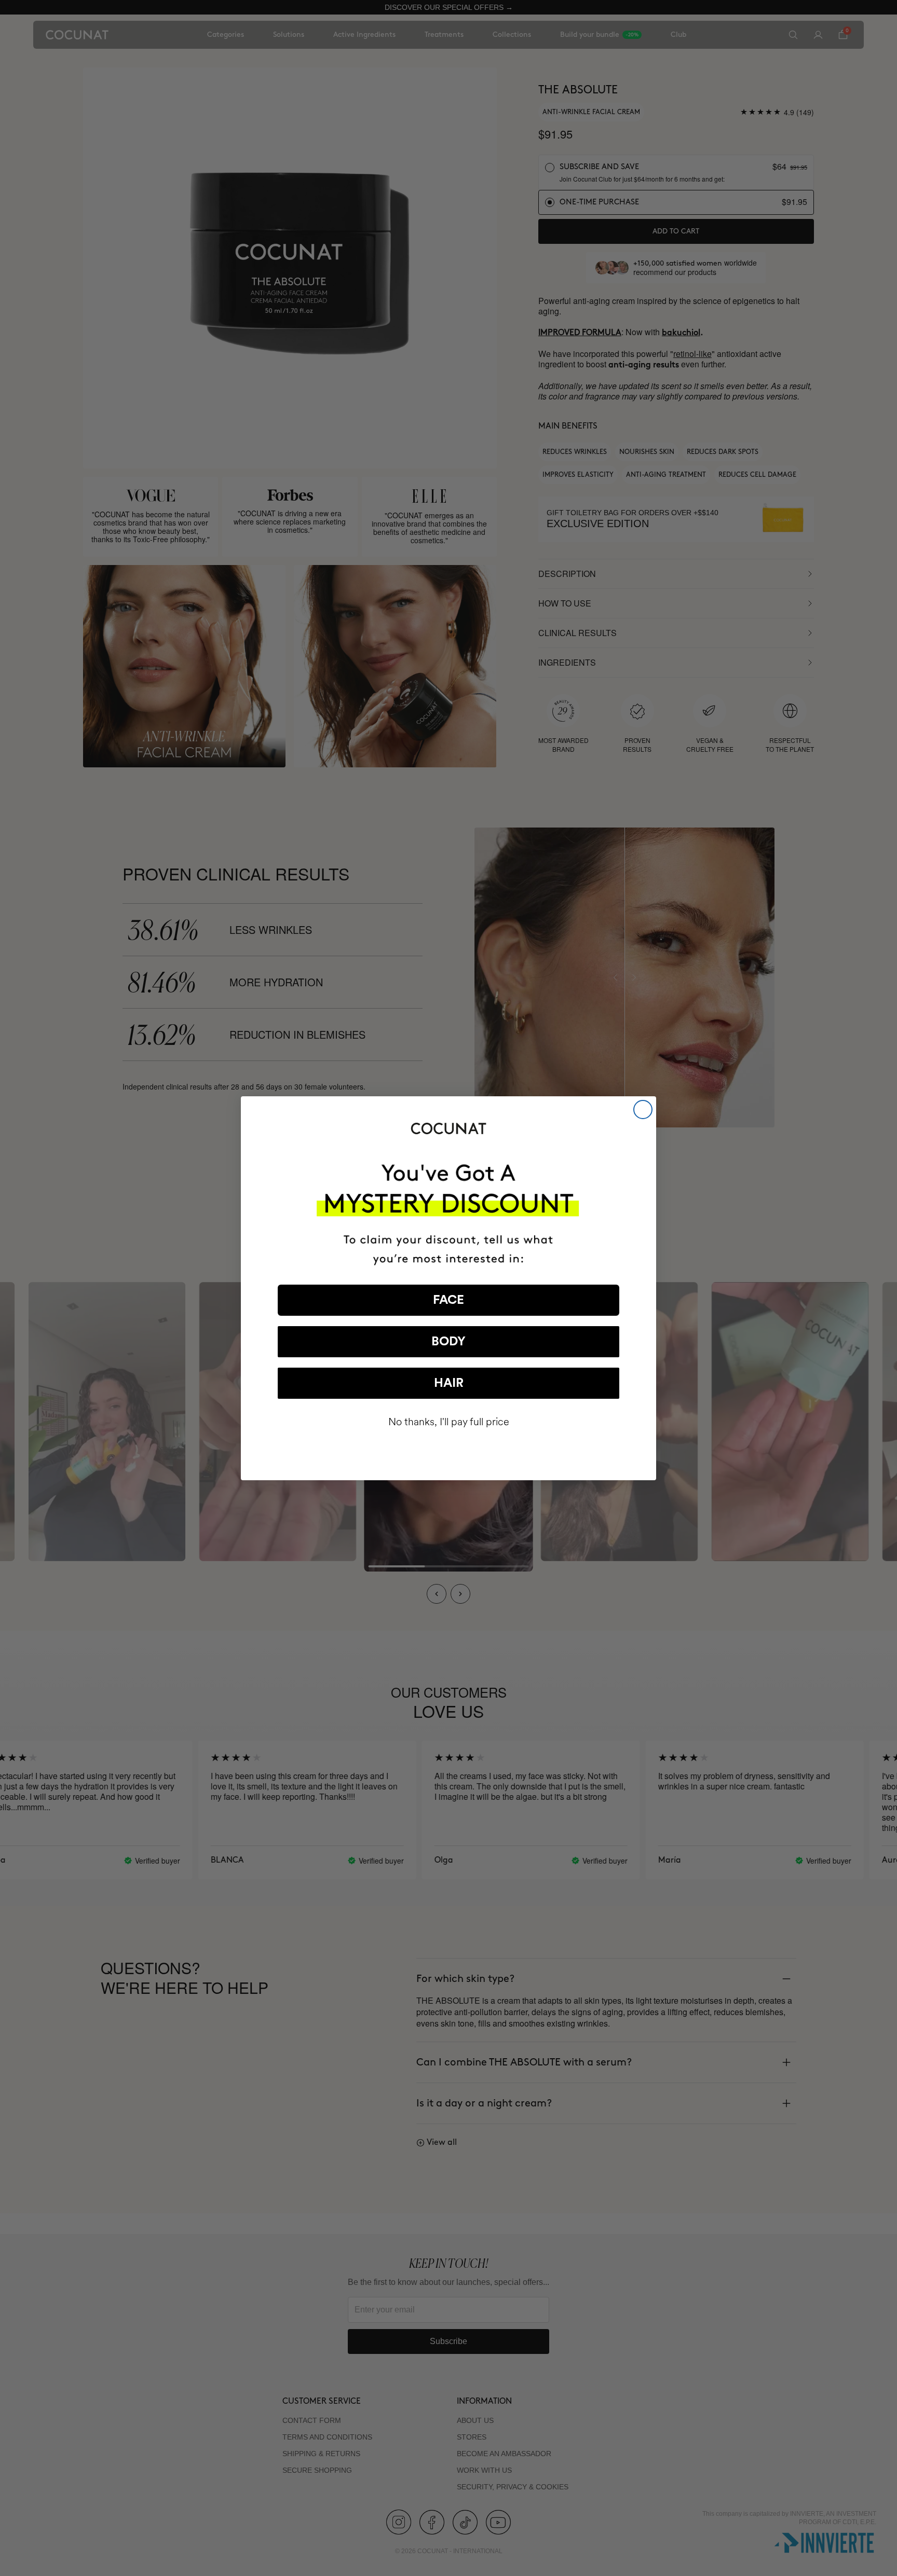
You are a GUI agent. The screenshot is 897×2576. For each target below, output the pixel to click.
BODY (448, 1342)
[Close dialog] (643, 1110)
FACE (448, 1300)
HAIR (449, 1383)
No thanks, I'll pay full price (449, 1422)
